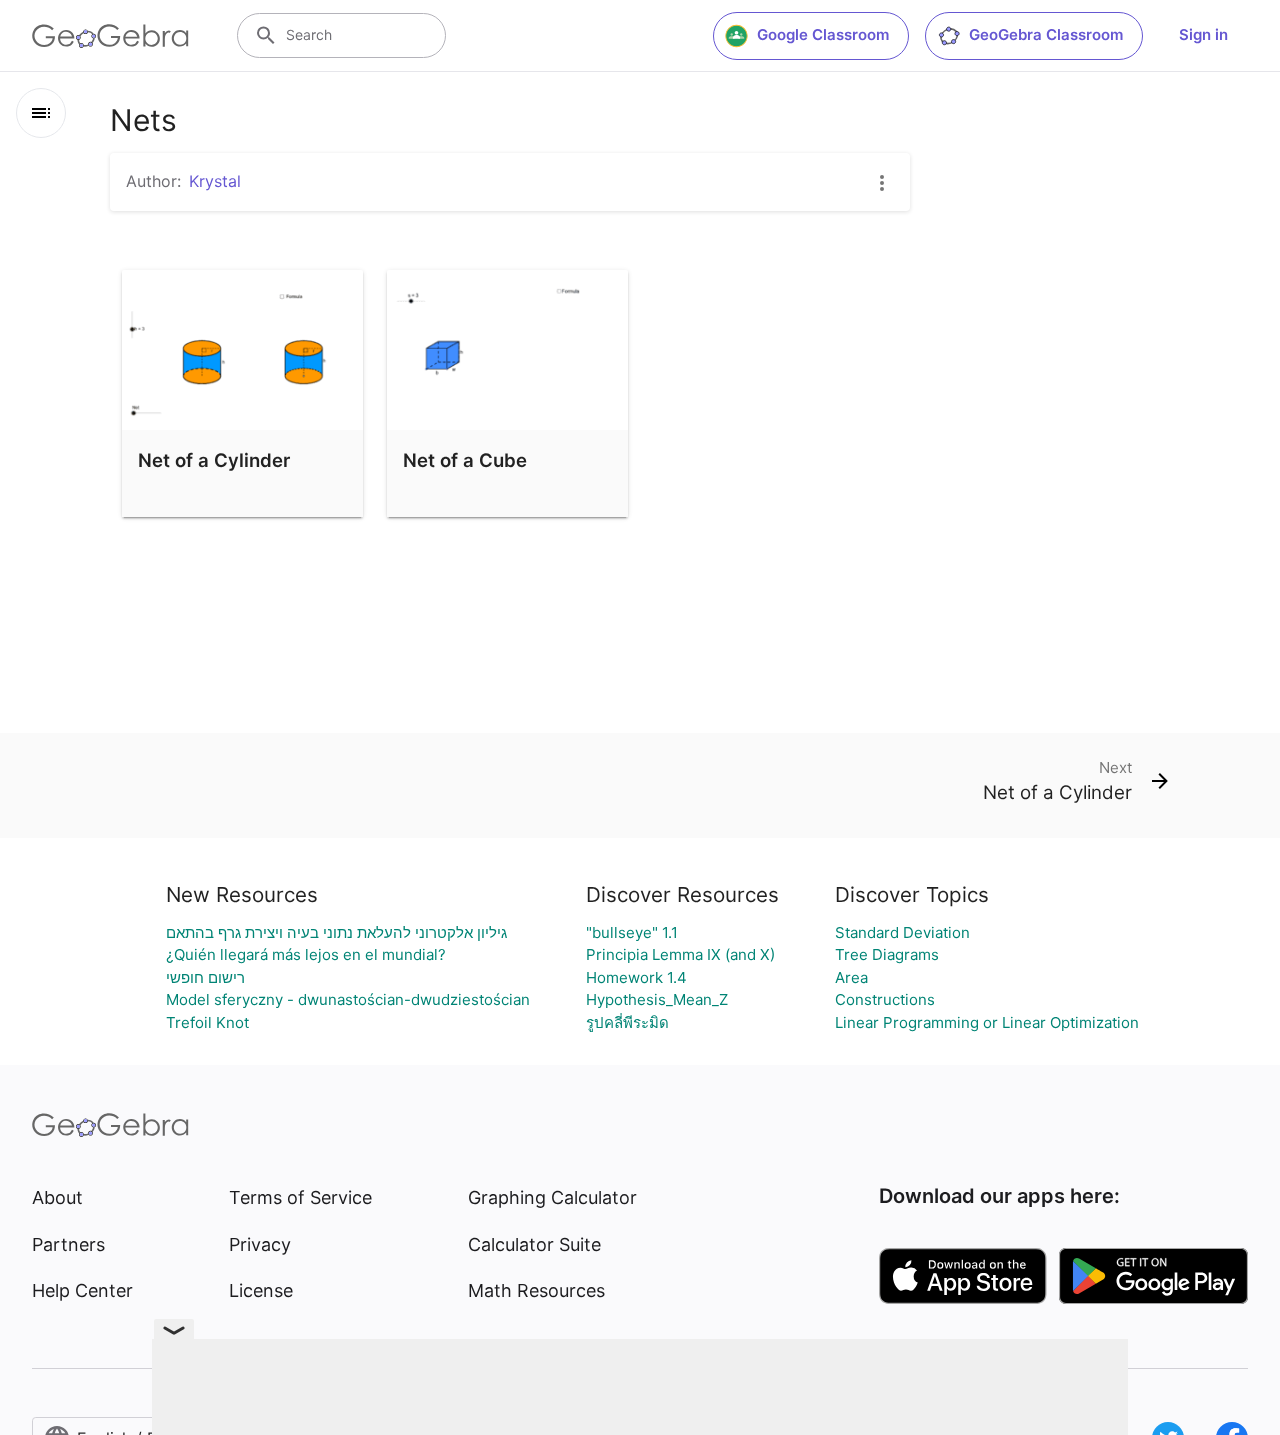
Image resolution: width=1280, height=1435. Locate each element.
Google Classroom (823, 34)
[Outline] (41, 113)
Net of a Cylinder (214, 460)
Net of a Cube (465, 460)
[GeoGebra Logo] (110, 36)
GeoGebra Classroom (1046, 34)
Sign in (1203, 34)
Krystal (215, 181)
